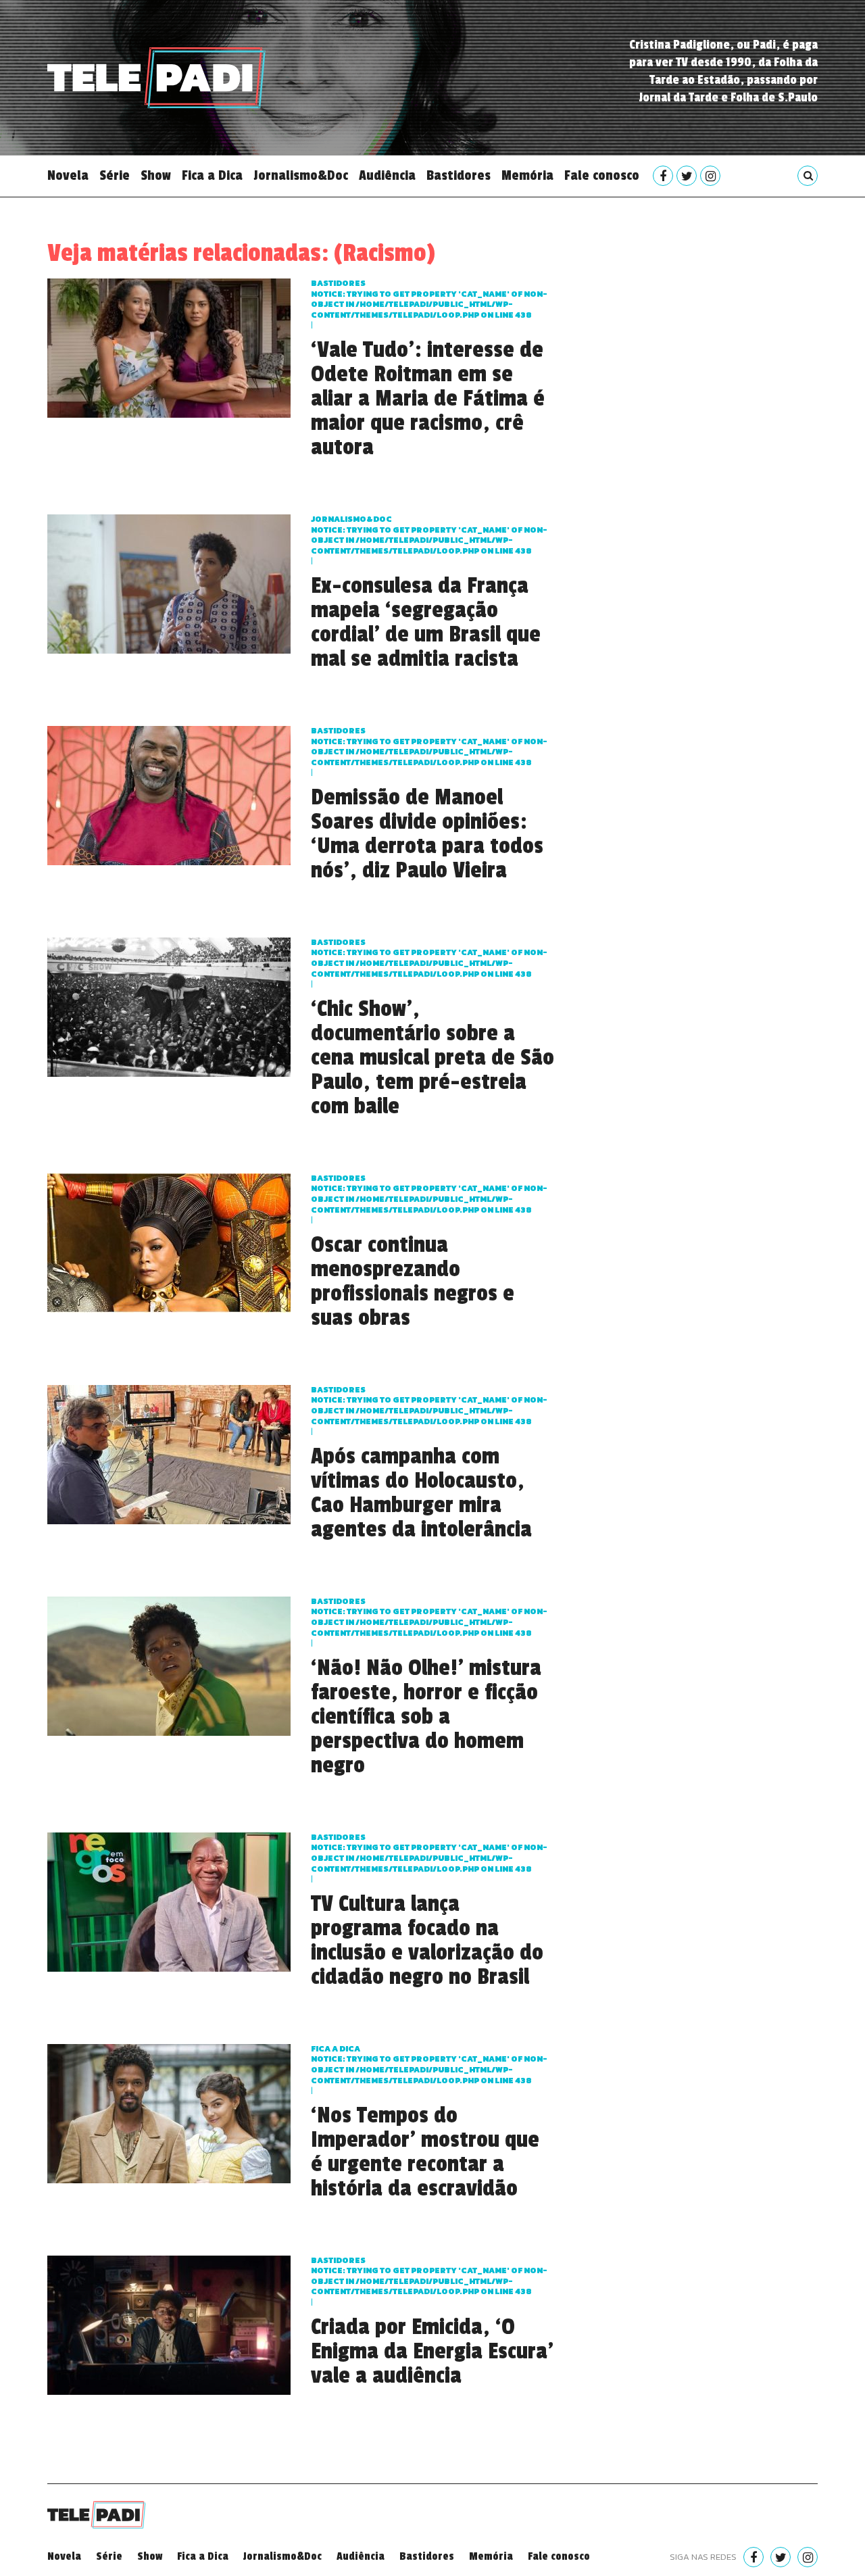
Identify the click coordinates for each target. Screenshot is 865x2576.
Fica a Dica (212, 176)
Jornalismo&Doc (301, 176)
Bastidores (459, 176)
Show (156, 176)
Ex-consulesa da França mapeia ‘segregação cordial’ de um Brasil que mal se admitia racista (426, 623)
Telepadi (156, 78)
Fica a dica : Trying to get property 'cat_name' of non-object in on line (429, 2065)
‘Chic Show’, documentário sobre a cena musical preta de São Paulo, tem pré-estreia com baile (432, 1058)
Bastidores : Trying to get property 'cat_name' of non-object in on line (429, 299)
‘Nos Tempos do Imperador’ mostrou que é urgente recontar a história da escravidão (425, 2152)
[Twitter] (687, 176)
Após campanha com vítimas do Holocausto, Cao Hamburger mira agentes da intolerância (421, 1493)
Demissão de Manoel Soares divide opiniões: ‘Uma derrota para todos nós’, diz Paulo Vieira (427, 834)
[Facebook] (663, 176)
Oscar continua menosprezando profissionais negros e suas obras (413, 1282)
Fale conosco (602, 176)
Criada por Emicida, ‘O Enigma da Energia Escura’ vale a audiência (432, 2352)
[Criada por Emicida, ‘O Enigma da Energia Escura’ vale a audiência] (169, 2324)
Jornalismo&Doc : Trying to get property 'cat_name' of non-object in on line (429, 535)
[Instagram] (710, 176)
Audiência (387, 176)
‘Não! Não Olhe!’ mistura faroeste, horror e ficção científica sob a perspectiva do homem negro (426, 1717)
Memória (527, 176)
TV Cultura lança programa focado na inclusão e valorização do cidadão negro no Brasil (427, 1941)
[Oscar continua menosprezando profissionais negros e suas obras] (169, 1241)
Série (115, 176)
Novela (68, 176)
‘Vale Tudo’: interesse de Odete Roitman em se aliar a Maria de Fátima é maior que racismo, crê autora (428, 399)
